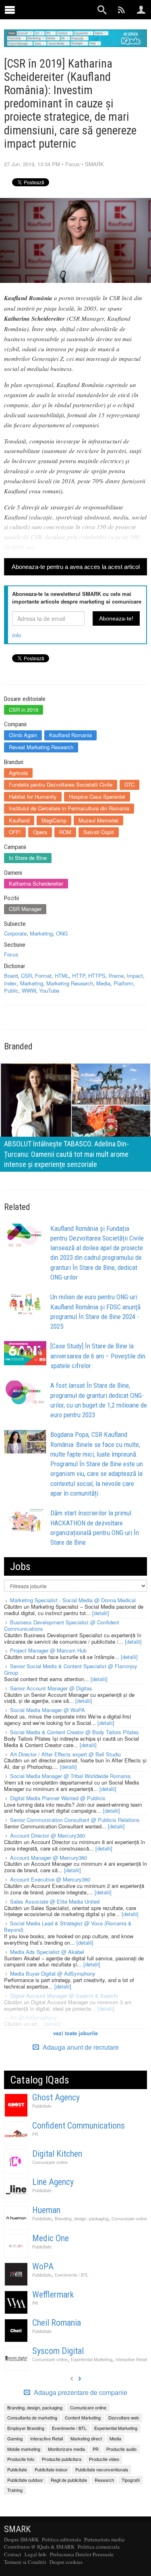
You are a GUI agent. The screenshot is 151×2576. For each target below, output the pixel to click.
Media (103, 983)
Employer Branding (26, 2428)
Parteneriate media (104, 2539)
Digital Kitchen (57, 2154)
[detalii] (101, 1613)
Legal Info (36, 2554)
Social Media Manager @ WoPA (48, 1710)
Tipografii (131, 2480)
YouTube (49, 990)
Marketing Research (70, 983)
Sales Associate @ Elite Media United (55, 1901)
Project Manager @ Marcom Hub (48, 1650)
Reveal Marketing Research (41, 747)
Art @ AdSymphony (33, 2017)
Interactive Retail (131, 2359)
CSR (26, 976)
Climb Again (23, 735)
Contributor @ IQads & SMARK (39, 2547)
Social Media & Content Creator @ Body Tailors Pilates (74, 1732)
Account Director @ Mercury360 (48, 1835)
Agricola (18, 773)
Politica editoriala (61, 2539)
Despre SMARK (21, 2539)
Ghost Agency (56, 2097)
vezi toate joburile (75, 2033)
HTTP (79, 976)
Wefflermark (53, 2295)
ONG (62, 933)
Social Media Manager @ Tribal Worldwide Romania (70, 1776)
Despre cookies (66, 2562)
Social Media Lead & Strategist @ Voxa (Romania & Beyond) (68, 1926)
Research (104, 2480)
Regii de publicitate (69, 2480)
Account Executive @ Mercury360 (50, 1879)
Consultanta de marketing (32, 2417)
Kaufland (19, 820)
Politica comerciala (99, 2547)
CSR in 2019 (24, 710)
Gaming (15, 2438)
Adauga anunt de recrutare (80, 2047)
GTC (129, 784)
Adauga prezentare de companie (80, 2393)
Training (15, 2490)
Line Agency (53, 2182)
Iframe (116, 976)
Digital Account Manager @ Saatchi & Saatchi (64, 1996)
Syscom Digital (58, 2351)
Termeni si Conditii (25, 2562)
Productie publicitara (62, 2459)
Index (10, 983)
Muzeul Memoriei (98, 820)
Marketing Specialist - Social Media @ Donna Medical (73, 1600)
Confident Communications (79, 2126)
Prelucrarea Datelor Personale (82, 2554)
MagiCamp (54, 820)
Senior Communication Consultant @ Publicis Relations (75, 1820)
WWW (29, 990)
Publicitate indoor (51, 2469)
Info (17, 635)
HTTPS (97, 976)
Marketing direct (86, 2438)
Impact (135, 976)
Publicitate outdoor (25, 2480)
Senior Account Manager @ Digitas (51, 1688)
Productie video (104, 2459)
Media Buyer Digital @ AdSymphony (53, 1973)
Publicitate (42, 2106)
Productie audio (121, 2449)
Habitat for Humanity (33, 796)
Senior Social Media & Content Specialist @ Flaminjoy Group (71, 1669)
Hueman (46, 2210)
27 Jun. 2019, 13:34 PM (32, 164)
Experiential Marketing (92, 2359)
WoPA (43, 2266)
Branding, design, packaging (82, 2218)
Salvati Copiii (99, 832)
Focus (72, 164)
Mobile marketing (24, 2449)
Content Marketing (83, 2417)
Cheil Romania (57, 2323)
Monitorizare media (66, 2449)
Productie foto (21, 2459)
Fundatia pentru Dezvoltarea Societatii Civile (61, 784)
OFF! (15, 832)
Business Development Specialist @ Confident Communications (62, 1625)
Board (11, 976)
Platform (123, 983)
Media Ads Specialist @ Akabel (47, 1952)
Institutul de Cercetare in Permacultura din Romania (69, 808)
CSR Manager (25, 909)
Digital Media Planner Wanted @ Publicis (58, 1798)
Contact (13, 2554)
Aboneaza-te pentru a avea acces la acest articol (76, 567)
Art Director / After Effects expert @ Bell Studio (65, 1754)
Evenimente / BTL (72, 2275)
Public (11, 990)
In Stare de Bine (28, 858)
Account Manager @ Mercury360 (49, 1858)
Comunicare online (50, 2162)
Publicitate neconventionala (102, 2469)
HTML (62, 976)
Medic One (51, 2238)
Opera (40, 832)
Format (43, 976)
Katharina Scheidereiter (36, 883)
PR (35, 2134)
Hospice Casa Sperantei (97, 796)
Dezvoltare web (124, 2417)
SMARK (94, 164)
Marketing (41, 933)
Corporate (15, 933)
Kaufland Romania (70, 735)
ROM (65, 832)
